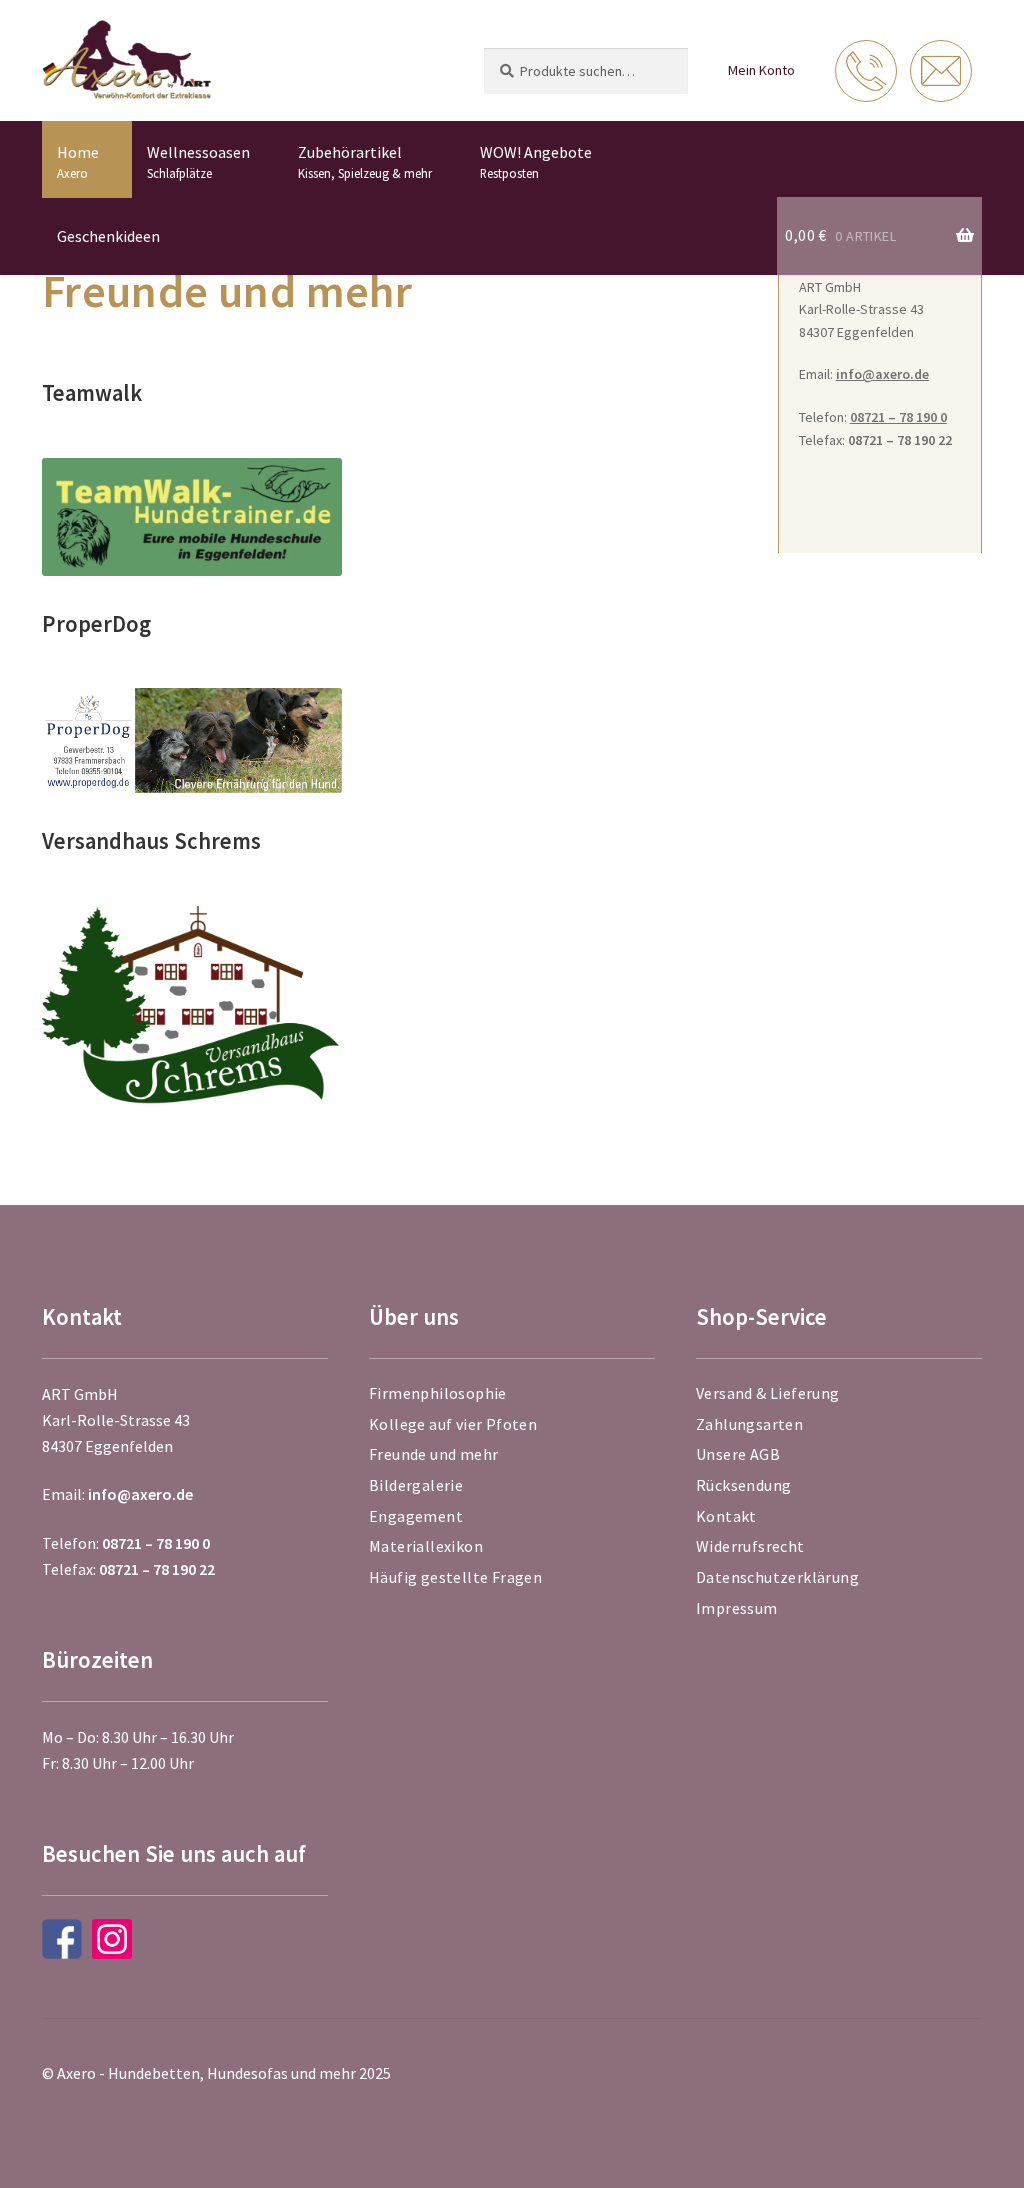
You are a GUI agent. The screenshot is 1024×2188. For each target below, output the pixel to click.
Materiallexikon (426, 1546)
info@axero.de (882, 374)
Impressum (737, 1608)
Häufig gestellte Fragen (455, 1577)
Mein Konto (761, 70)
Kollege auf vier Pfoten (453, 1424)
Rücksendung (743, 1485)
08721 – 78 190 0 (898, 417)
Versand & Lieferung (768, 1393)
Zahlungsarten (749, 1424)
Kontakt (726, 1516)
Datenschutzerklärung (777, 1577)
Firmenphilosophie (438, 1393)
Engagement (416, 1516)
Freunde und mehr (433, 1454)
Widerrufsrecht (750, 1546)
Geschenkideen (108, 236)
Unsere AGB (738, 1454)
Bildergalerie (416, 1485)
